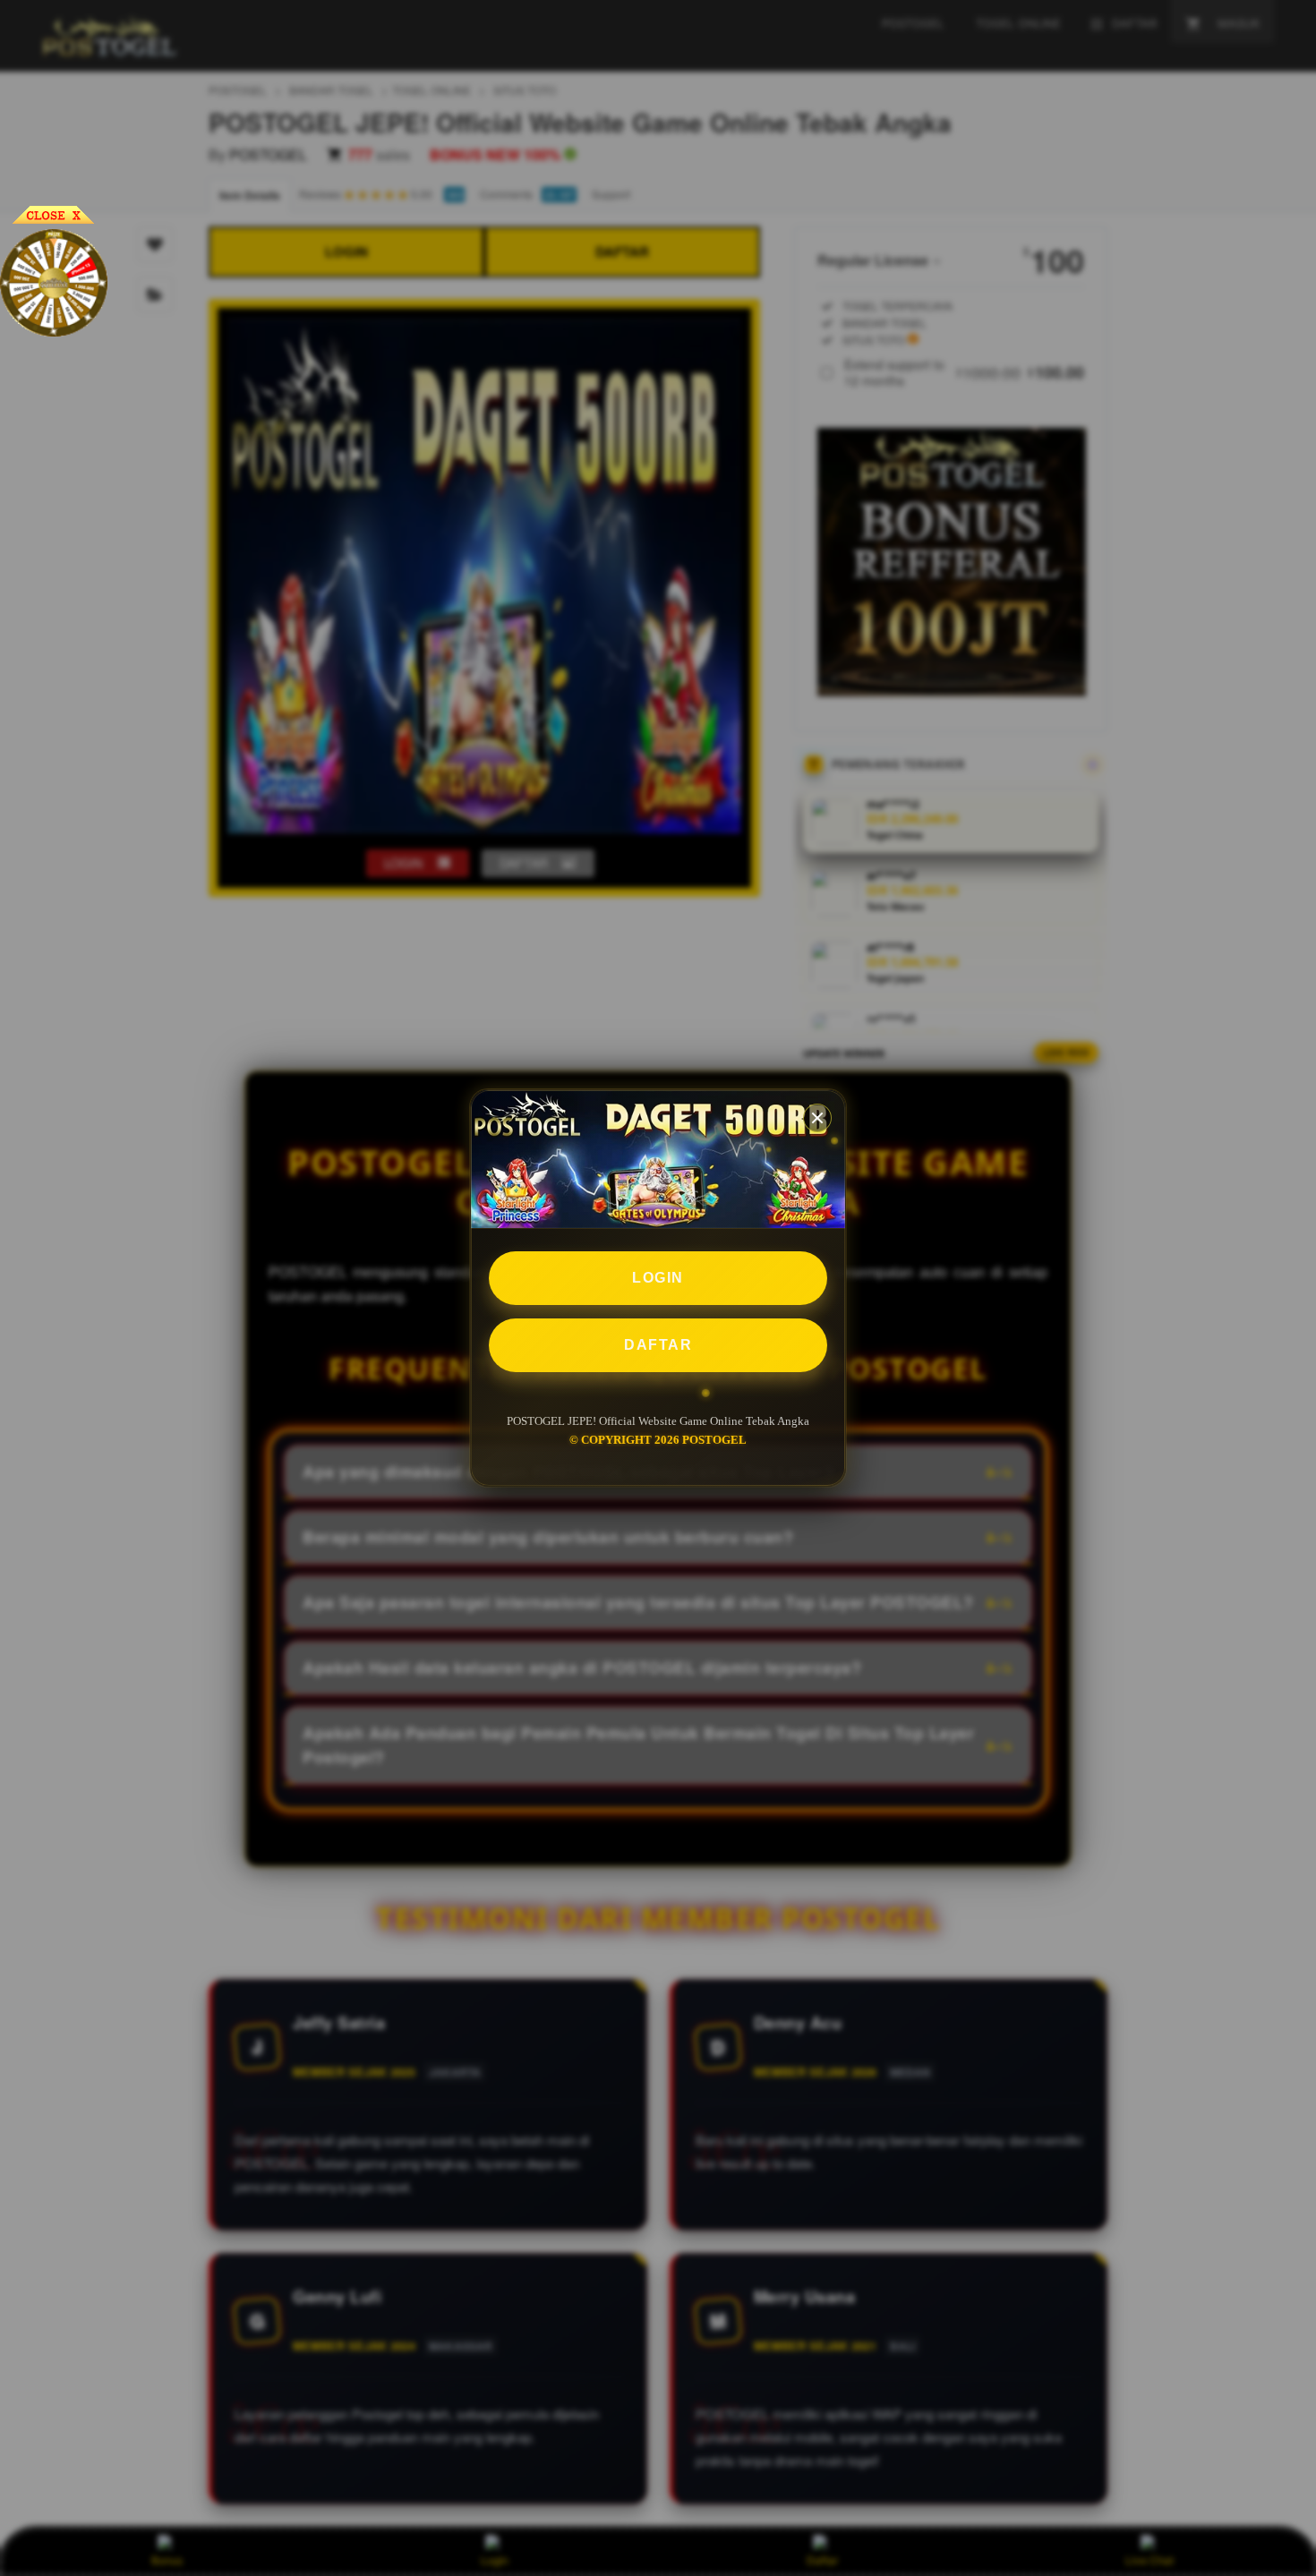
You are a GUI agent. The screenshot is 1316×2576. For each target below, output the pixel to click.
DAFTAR (658, 1345)
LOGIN (658, 1278)
